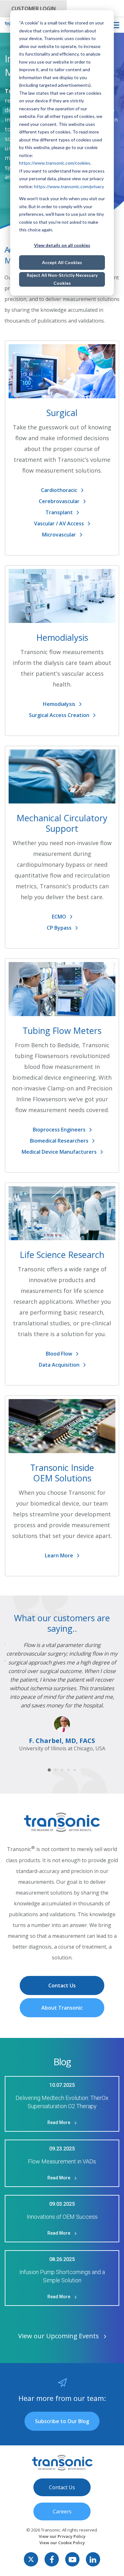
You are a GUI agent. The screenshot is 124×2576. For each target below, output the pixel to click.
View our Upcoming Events (59, 2336)
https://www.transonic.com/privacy (69, 186)
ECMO (59, 917)
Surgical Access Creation (59, 715)
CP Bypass (59, 928)
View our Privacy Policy (62, 2536)
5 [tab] (75, 1770)
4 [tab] (69, 1770)
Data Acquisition (59, 1365)
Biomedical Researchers (59, 1141)
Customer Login (34, 9)
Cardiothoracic (59, 490)
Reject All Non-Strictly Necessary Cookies (62, 279)
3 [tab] (62, 1770)
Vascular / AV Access (59, 523)
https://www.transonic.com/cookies (55, 163)
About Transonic (62, 2008)
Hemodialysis (59, 704)
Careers (62, 2511)
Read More (59, 2122)
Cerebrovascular (59, 501)
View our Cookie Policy (62, 2543)
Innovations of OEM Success (62, 2217)
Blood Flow (59, 1354)
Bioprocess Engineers (59, 1130)
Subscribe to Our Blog (62, 2421)
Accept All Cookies (62, 262)
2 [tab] (56, 1770)
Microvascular (59, 535)
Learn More (59, 1555)
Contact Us (62, 1985)
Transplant (59, 512)
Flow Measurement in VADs (62, 2161)
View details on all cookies (62, 245)
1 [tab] (49, 1770)
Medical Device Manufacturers (59, 1152)
